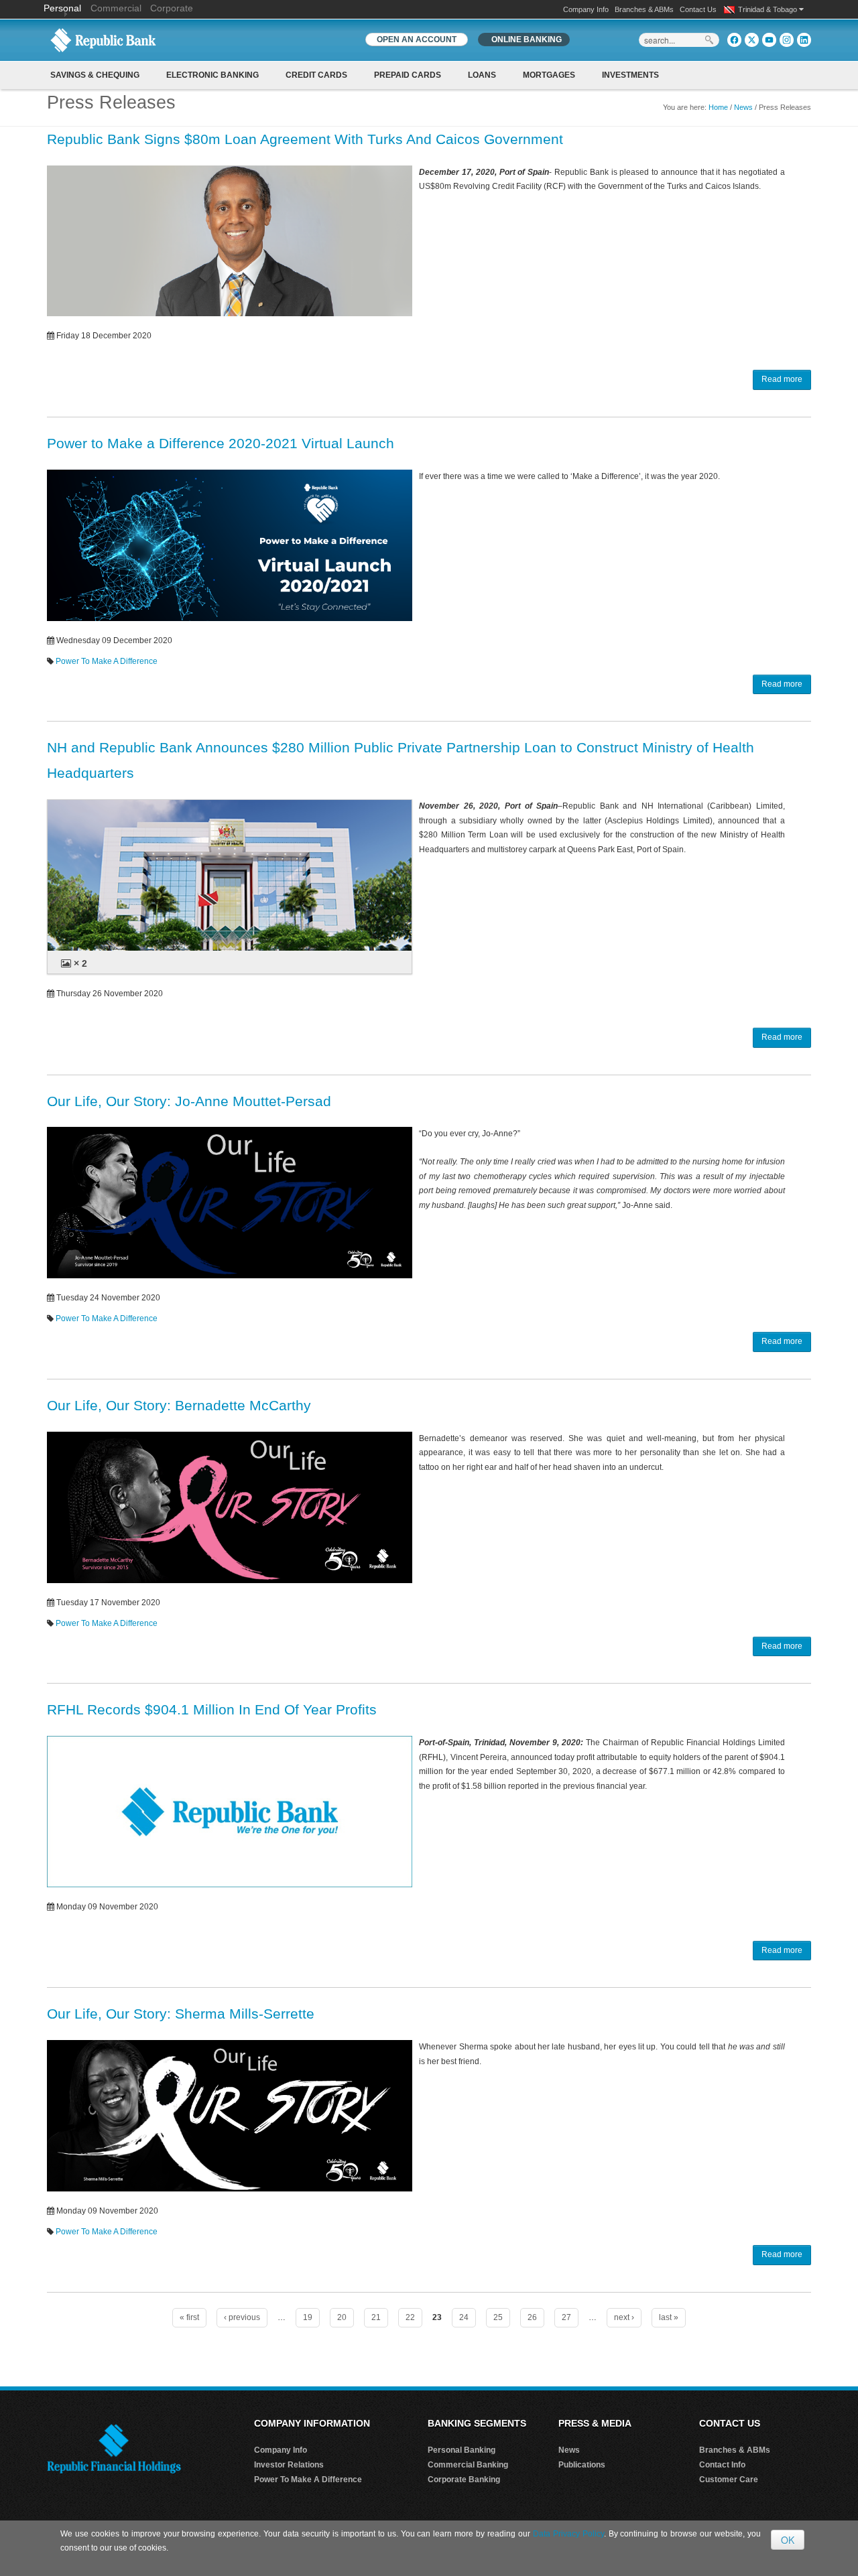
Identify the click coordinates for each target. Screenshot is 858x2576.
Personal (64, 8)
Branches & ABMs (644, 9)
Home (718, 107)
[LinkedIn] (804, 40)
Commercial (116, 8)
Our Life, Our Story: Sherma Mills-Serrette (181, 2014)
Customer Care (729, 2480)
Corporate (172, 8)
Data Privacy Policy (568, 2534)
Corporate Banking (464, 2480)
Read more (782, 379)
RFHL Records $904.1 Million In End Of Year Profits (212, 1709)
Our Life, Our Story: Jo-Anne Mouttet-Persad (189, 1101)
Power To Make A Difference (107, 661)
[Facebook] (734, 40)
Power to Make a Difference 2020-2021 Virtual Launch (221, 443)
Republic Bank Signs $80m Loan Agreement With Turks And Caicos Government (305, 139)
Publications (582, 2465)
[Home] (103, 40)
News (743, 107)
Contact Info (722, 2465)
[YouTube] (769, 40)
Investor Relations (289, 2465)
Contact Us (698, 9)
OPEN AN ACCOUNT (417, 40)
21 (376, 2317)
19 (308, 2317)
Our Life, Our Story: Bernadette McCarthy (179, 1405)
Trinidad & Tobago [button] (769, 9)
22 (410, 2317)
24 (464, 2317)
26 (532, 2317)
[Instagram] (787, 40)
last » (669, 2317)
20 (342, 2317)
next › (624, 2317)
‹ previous (242, 2317)
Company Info (586, 9)
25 (498, 2317)
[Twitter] (752, 40)
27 (566, 2317)
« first (189, 2317)
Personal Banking (462, 2450)
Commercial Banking (468, 2465)
